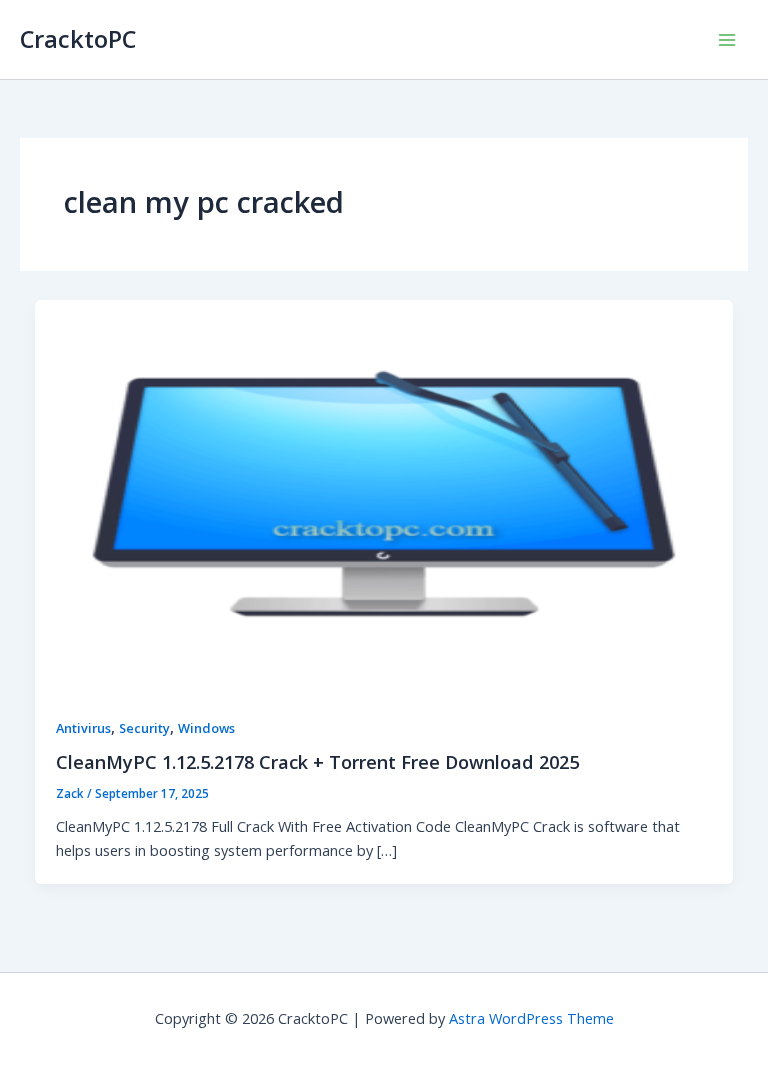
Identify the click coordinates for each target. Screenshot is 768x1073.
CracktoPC (78, 39)
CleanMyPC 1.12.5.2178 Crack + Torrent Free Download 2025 (317, 762)
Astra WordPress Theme (531, 1018)
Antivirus (83, 728)
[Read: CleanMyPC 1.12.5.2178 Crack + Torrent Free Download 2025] (384, 494)
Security (144, 728)
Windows (206, 728)
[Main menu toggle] (727, 40)
